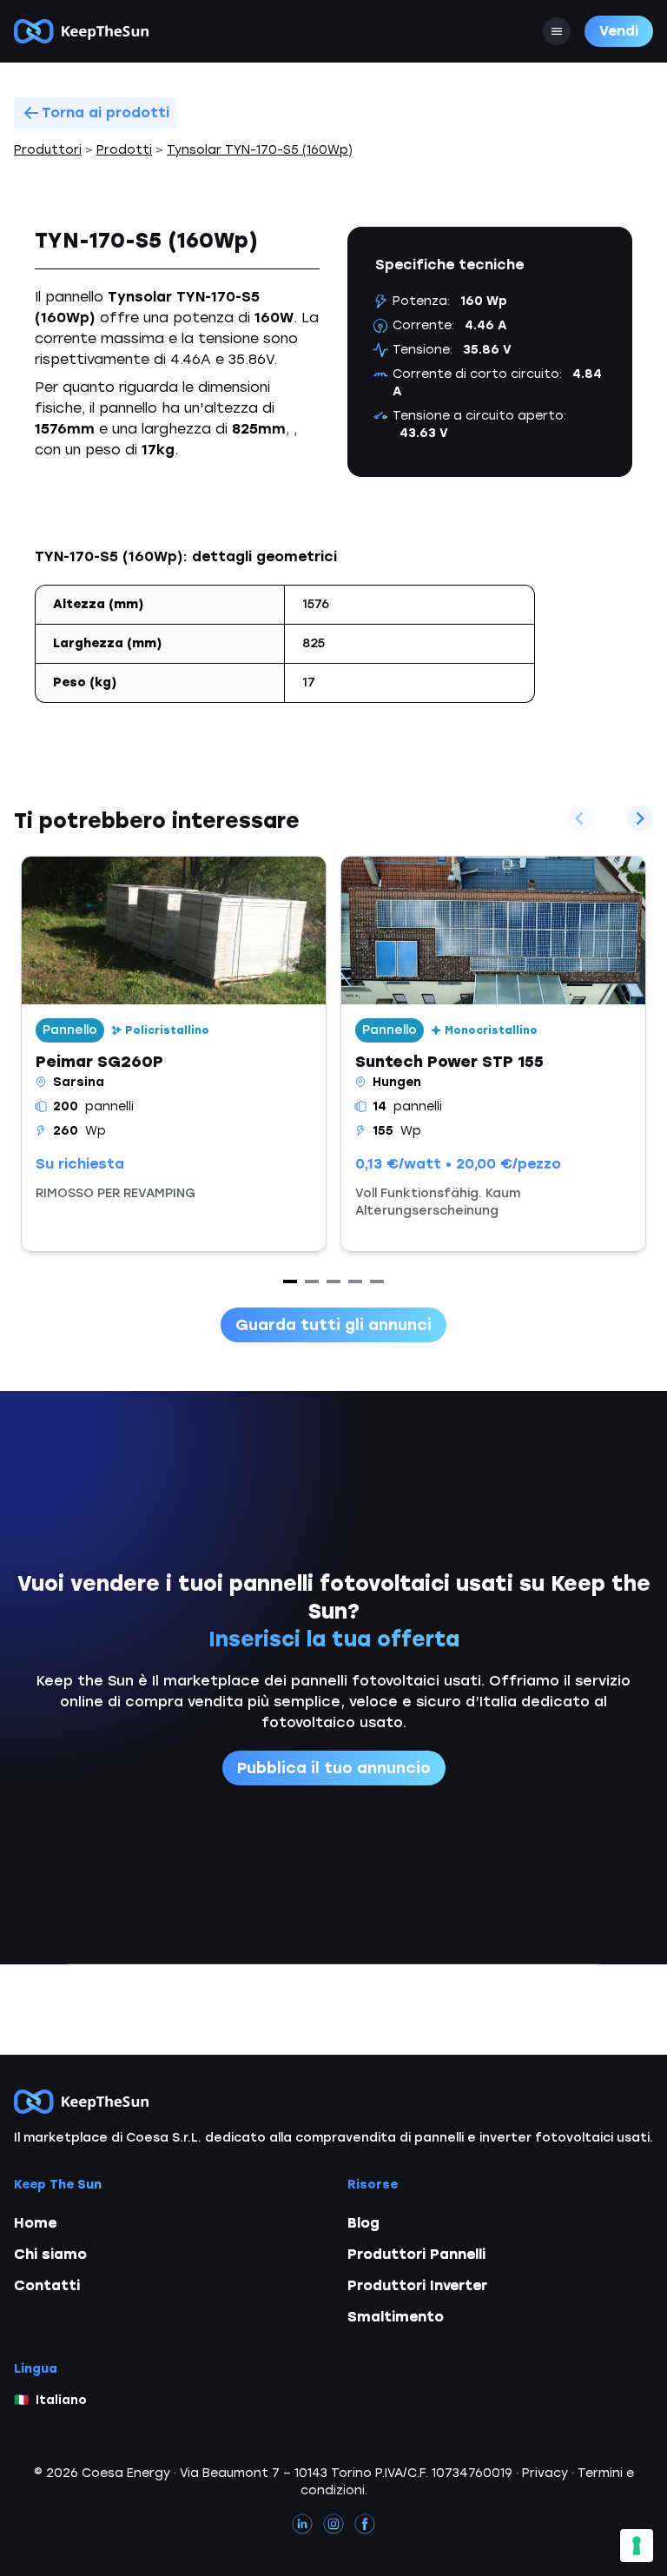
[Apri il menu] (557, 31)
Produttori (48, 150)
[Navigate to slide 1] (290, 1281)
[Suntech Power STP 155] (493, 1054)
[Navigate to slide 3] (333, 1281)
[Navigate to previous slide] (579, 818)
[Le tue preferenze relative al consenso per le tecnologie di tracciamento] (637, 2546)
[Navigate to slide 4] (355, 1281)
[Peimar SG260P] (174, 1054)
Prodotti (124, 150)
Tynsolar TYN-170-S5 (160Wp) (260, 150)
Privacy (545, 2473)
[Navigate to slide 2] (312, 1281)
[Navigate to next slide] (640, 818)
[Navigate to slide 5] (377, 1281)
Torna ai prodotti (106, 113)
